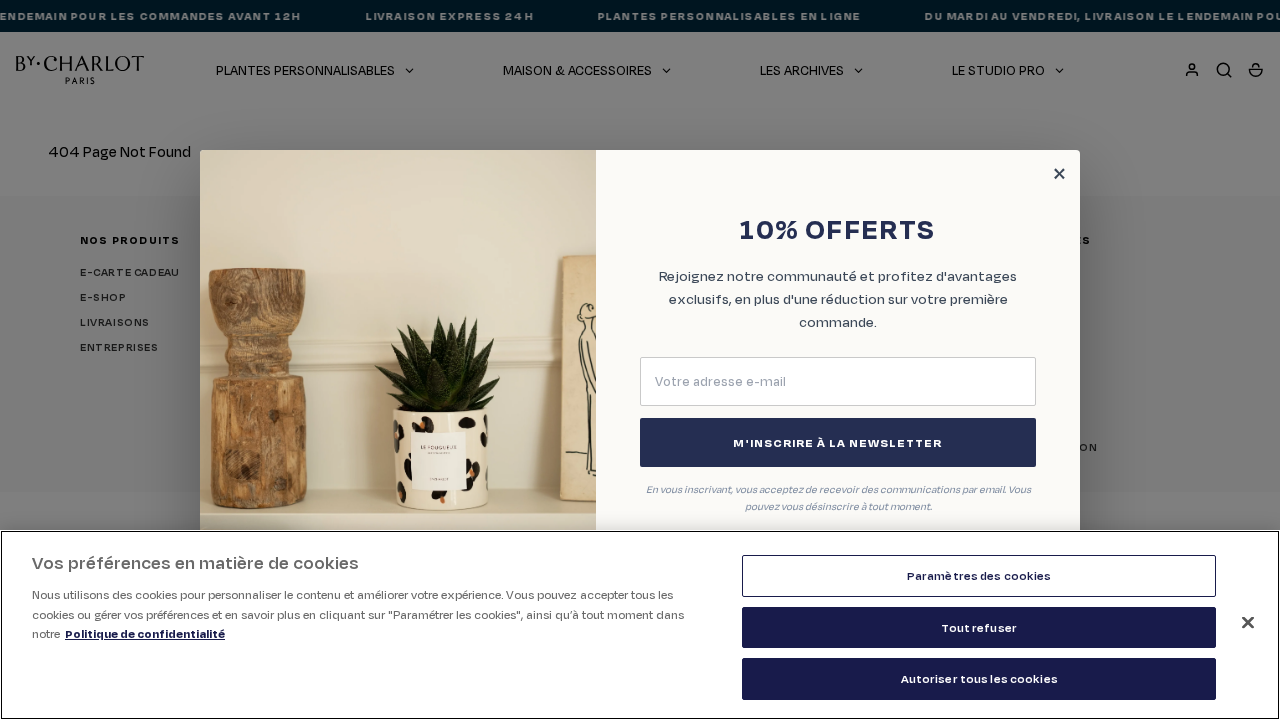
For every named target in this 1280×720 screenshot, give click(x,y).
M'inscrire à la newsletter (837, 442)
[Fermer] (1248, 623)
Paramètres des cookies (979, 575)
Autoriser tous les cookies (979, 678)
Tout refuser (979, 627)
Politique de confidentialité (145, 633)
